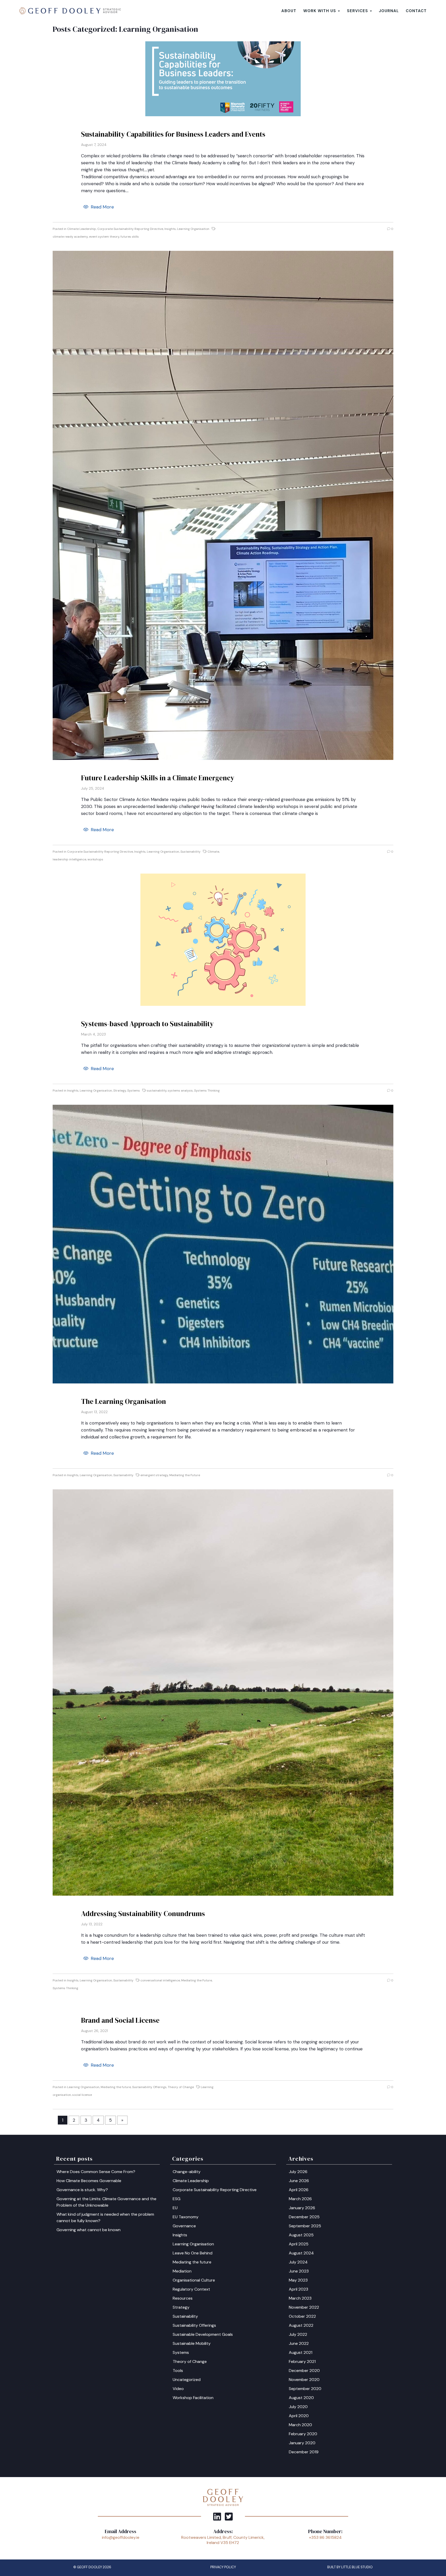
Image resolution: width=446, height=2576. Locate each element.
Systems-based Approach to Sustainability (147, 1024)
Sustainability (190, 852)
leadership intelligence (69, 859)
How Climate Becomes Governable (89, 2181)
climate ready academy (70, 237)
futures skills (130, 237)
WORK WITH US (320, 11)
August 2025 (301, 2235)
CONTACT (416, 11)
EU (175, 2208)
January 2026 (302, 2208)
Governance (184, 2226)
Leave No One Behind (193, 2253)
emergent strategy (154, 1475)
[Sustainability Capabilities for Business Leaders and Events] (223, 79)
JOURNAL (389, 11)
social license (82, 2095)
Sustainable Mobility (192, 2343)
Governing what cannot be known (89, 2230)
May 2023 (298, 2280)
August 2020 (301, 2398)
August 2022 (301, 2325)
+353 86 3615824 (325, 2537)
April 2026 (299, 2190)
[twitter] (229, 2516)
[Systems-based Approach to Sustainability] (223, 940)
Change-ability (187, 2172)
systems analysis (180, 1091)
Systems (134, 1091)
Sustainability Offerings (149, 2087)
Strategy (120, 1091)
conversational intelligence (160, 1980)
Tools (178, 2371)
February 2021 (302, 2361)
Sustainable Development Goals (203, 2334)
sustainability (157, 1091)
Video (178, 2389)
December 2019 (304, 2452)
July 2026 (298, 2172)
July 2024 (298, 2262)
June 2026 (299, 2181)
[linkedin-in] (217, 2516)
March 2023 (300, 2298)
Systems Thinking (207, 1091)
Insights (170, 229)
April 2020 (299, 2416)
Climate (213, 852)
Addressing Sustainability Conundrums (143, 1914)
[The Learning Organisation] (223, 1244)
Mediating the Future (185, 1475)
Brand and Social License (120, 2020)
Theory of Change (181, 2087)
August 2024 (301, 2253)
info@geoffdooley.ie (121, 2537)
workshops (95, 859)
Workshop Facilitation (193, 2398)
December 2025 (304, 2217)
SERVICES (358, 11)
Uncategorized (187, 2380)
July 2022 (298, 2334)
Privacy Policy (223, 2567)
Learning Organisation (193, 229)
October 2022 (302, 2316)
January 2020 (302, 2443)
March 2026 (300, 2199)
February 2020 (303, 2434)
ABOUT (289, 11)
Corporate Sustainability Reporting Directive (130, 229)
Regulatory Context (191, 2289)
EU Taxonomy (186, 2217)
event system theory (104, 237)
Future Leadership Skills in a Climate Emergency (158, 778)
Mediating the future (116, 2087)
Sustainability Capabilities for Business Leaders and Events (173, 134)
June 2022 (299, 2343)
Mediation (182, 2271)
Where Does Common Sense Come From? (96, 2172)
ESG (177, 2199)
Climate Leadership (82, 229)
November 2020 (304, 2380)
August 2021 (301, 2352)
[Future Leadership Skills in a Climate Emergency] (223, 505)
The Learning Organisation (124, 1401)
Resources (183, 2298)
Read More (102, 207)
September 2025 (305, 2226)
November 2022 (304, 2307)
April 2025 (299, 2244)
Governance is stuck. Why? (82, 2190)
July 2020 (298, 2407)
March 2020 (300, 2425)
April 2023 (298, 2289)
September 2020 (305, 2389)
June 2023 (299, 2271)
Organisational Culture (194, 2280)
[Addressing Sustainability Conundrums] (223, 1692)
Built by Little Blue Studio (350, 2567)
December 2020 (304, 2371)
